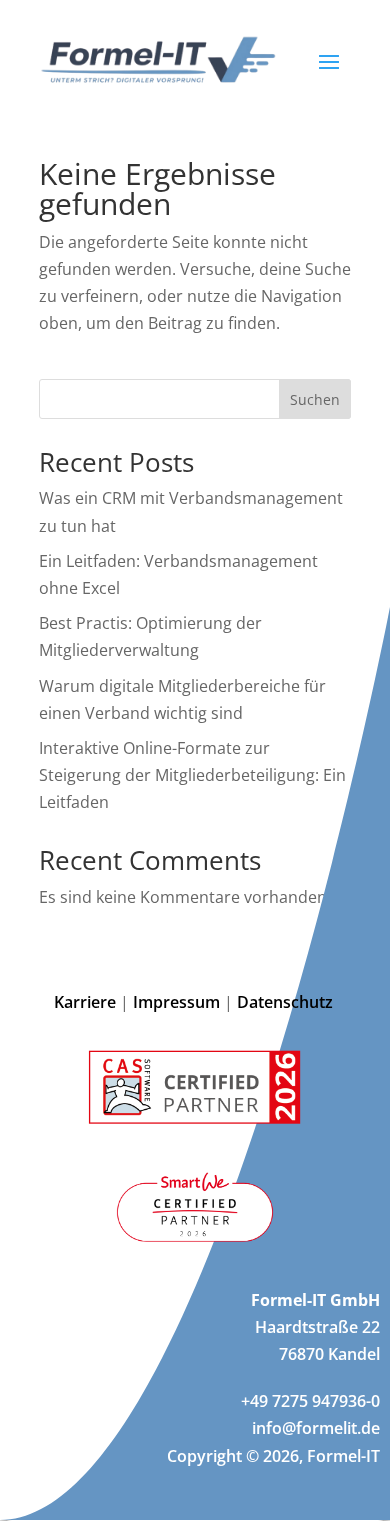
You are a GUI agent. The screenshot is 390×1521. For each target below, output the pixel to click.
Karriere (85, 1002)
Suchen (315, 399)
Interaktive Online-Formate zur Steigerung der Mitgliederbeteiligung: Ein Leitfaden (192, 775)
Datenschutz (287, 1002)
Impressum (176, 1002)
